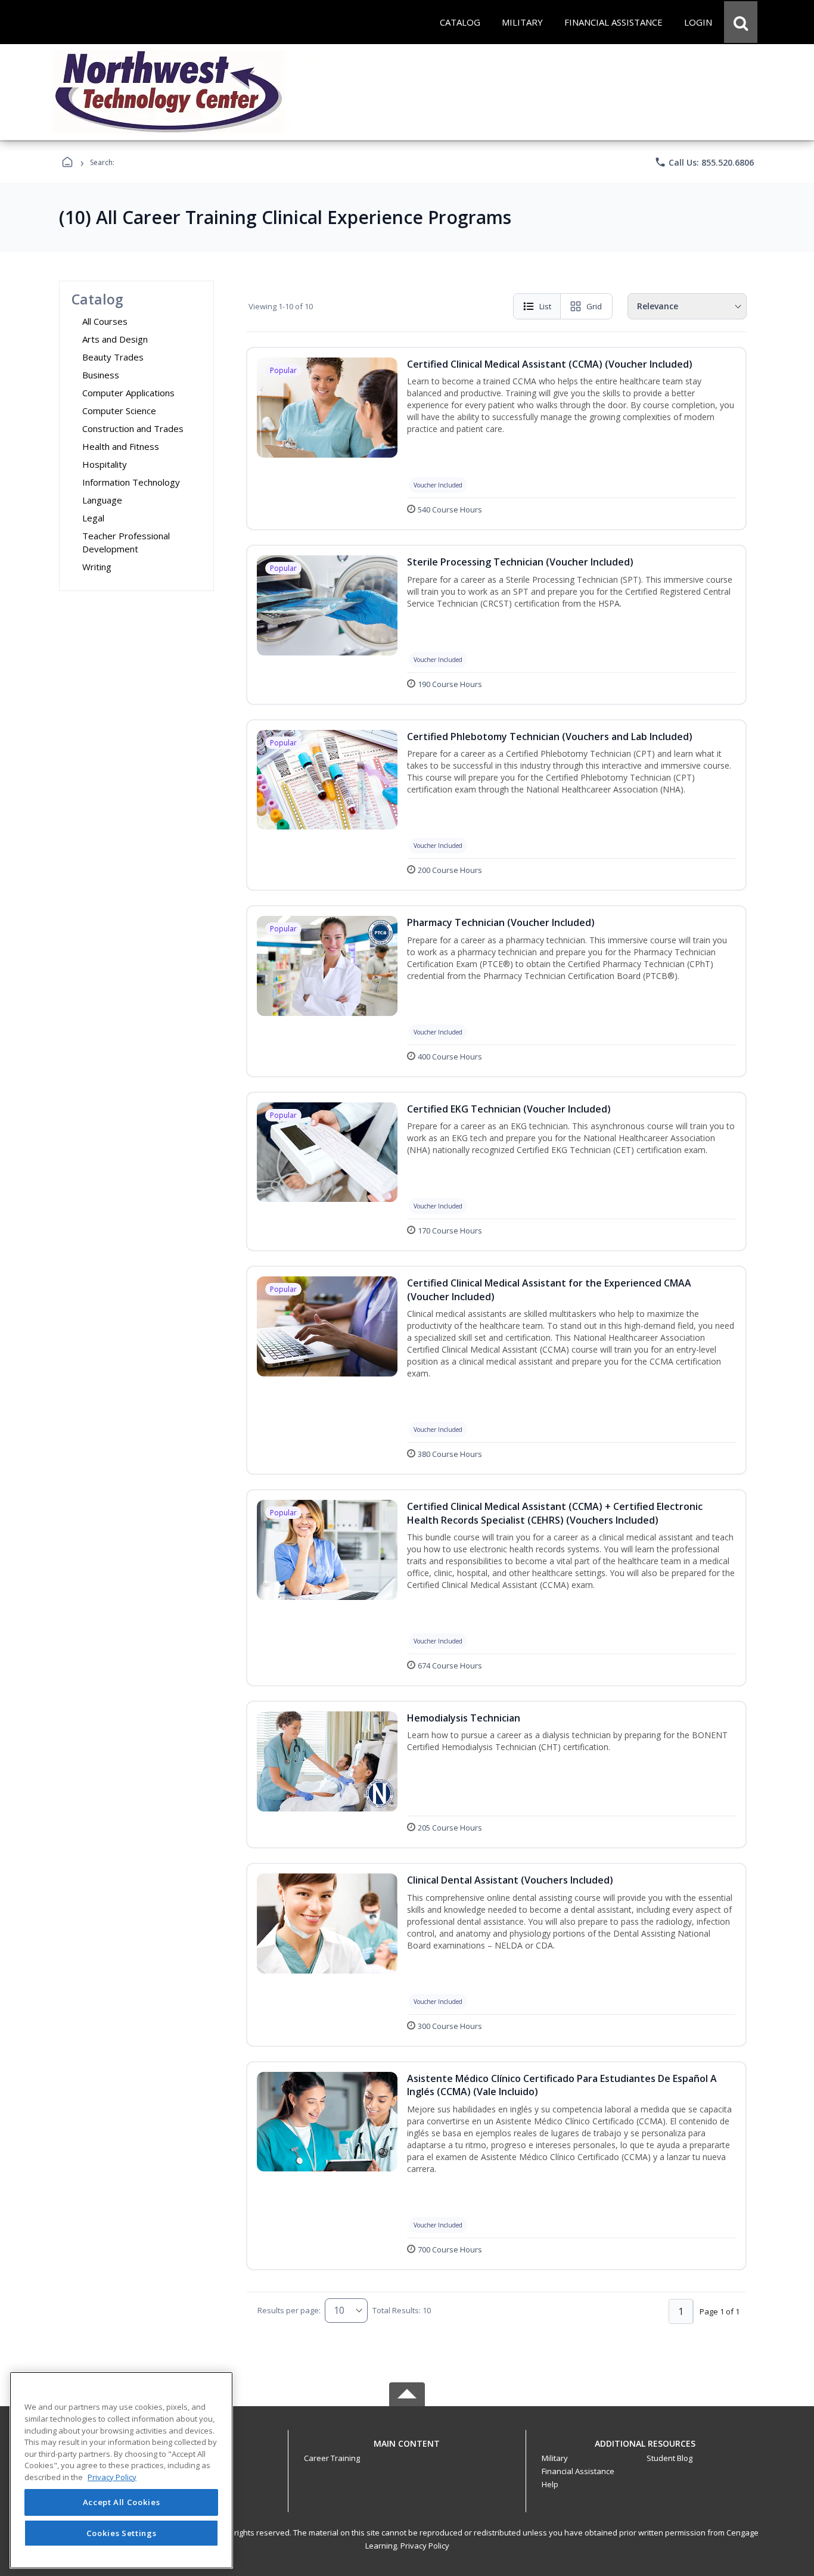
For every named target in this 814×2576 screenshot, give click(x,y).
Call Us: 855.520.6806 (704, 162)
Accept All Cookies (122, 2503)
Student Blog (669, 2458)
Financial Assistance (578, 2471)
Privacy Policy (425, 2546)
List (545, 306)
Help (550, 2484)
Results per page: (289, 2310)
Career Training (332, 2458)
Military (555, 2458)
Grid (594, 306)
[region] (121, 2470)
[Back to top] (407, 2450)
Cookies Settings (122, 2533)
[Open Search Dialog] (741, 22)
